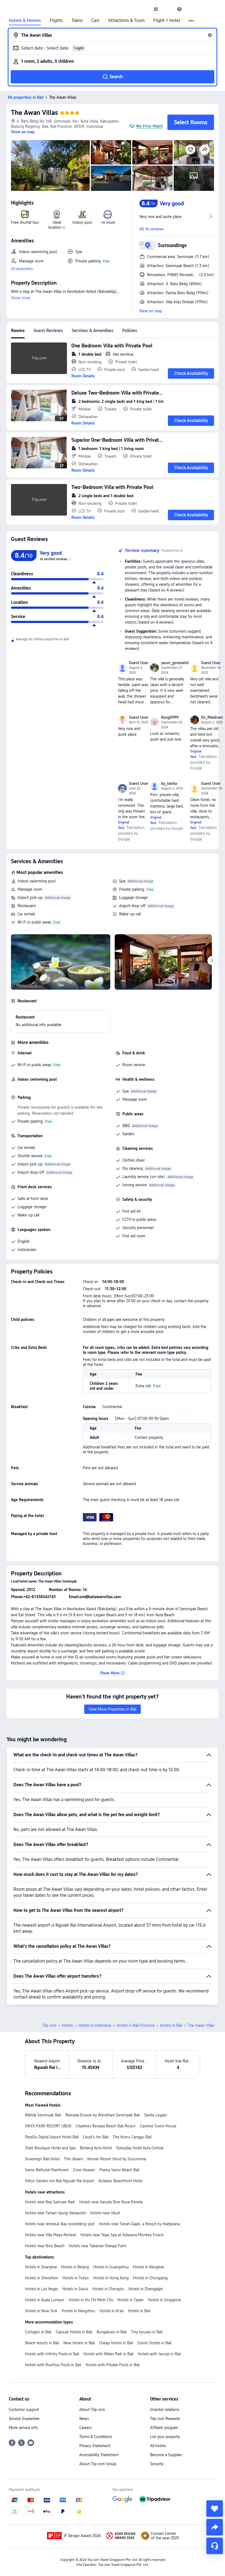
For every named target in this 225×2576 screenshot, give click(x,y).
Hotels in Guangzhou (111, 2267)
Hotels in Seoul (75, 2289)
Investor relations (165, 2410)
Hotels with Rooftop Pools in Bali (53, 2365)
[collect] (215, 2509)
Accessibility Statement (99, 2455)
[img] (50, 165)
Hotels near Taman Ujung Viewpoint (55, 2213)
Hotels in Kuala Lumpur (45, 2300)
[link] (156, 9)
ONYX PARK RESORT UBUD (48, 2126)
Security (157, 2464)
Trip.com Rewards (165, 2419)
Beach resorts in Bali (42, 2343)
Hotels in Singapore (164, 2300)
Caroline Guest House (158, 2126)
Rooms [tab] (18, 331)
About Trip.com (92, 2410)
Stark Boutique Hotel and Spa (50, 2148)
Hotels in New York (41, 2311)
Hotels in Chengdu (108, 2289)
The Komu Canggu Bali (132, 2137)
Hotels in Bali (171, 2025)
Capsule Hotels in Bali (74, 2332)
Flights (56, 21)
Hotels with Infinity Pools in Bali (52, 2354)
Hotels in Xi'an (112, 2311)
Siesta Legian (155, 2115)
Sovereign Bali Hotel (42, 2159)
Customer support (24, 2410)
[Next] (212, 961)
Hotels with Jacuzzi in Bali (159, 2354)
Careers (85, 2428)
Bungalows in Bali (112, 2332)
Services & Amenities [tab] (92, 331)
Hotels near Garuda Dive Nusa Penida (111, 2202)
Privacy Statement (95, 2446)
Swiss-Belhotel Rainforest (47, 2170)
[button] (168, 9)
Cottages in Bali (38, 2332)
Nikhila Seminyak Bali (43, 2115)
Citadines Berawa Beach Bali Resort (106, 2126)
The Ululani (73, 2159)
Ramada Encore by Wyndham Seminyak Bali (102, 2115)
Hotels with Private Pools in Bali (113, 2365)
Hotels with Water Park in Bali (108, 2354)
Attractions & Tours (126, 21)
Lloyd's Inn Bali (96, 2137)
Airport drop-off (132, 906)
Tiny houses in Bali (147, 2332)
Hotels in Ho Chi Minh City (91, 2300)
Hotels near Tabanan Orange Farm (98, 2246)
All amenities (22, 269)
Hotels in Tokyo (76, 2278)
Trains (77, 21)
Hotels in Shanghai (41, 2267)
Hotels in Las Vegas (41, 2289)
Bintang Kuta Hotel (96, 2148)
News (84, 2419)
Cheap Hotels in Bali (116, 2343)
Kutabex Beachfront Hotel (120, 2181)
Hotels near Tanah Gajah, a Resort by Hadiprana (139, 2224)
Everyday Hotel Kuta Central (140, 2148)
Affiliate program (164, 2428)
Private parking (132, 889)
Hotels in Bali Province (136, 2025)
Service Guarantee (24, 2419)
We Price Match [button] (150, 126)
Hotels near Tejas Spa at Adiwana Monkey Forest (122, 2235)
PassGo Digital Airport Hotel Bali (52, 2137)
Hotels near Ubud (105, 2213)
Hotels (67, 2025)
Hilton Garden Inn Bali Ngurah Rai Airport (60, 2181)
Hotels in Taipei (130, 2300)
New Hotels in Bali (79, 2343)
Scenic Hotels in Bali (154, 2343)
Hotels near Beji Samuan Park (50, 2202)
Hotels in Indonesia (95, 2025)
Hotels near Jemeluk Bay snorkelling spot (60, 2224)
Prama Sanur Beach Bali (119, 2170)
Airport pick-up (30, 898)
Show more (21, 298)
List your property (165, 2437)
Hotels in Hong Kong (111, 2278)
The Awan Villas (34, 113)
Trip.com (49, 2025)
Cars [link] (95, 21)
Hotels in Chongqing (150, 2278)
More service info (23, 2428)
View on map (151, 311)
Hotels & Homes (25, 21)
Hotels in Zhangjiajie (146, 2289)
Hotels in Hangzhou (78, 2311)
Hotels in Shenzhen (42, 2278)
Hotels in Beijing (75, 2267)
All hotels (158, 2446)
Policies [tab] (130, 331)
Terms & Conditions (96, 2437)
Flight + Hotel (167, 21)
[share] (215, 2527)
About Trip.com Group (98, 2464)
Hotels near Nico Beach (45, 2246)
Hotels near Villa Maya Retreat (50, 2235)
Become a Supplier (166, 2455)
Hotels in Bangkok (149, 2267)
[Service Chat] (215, 2546)
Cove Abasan (84, 2170)
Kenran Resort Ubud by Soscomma (117, 2159)
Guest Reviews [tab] (48, 331)
